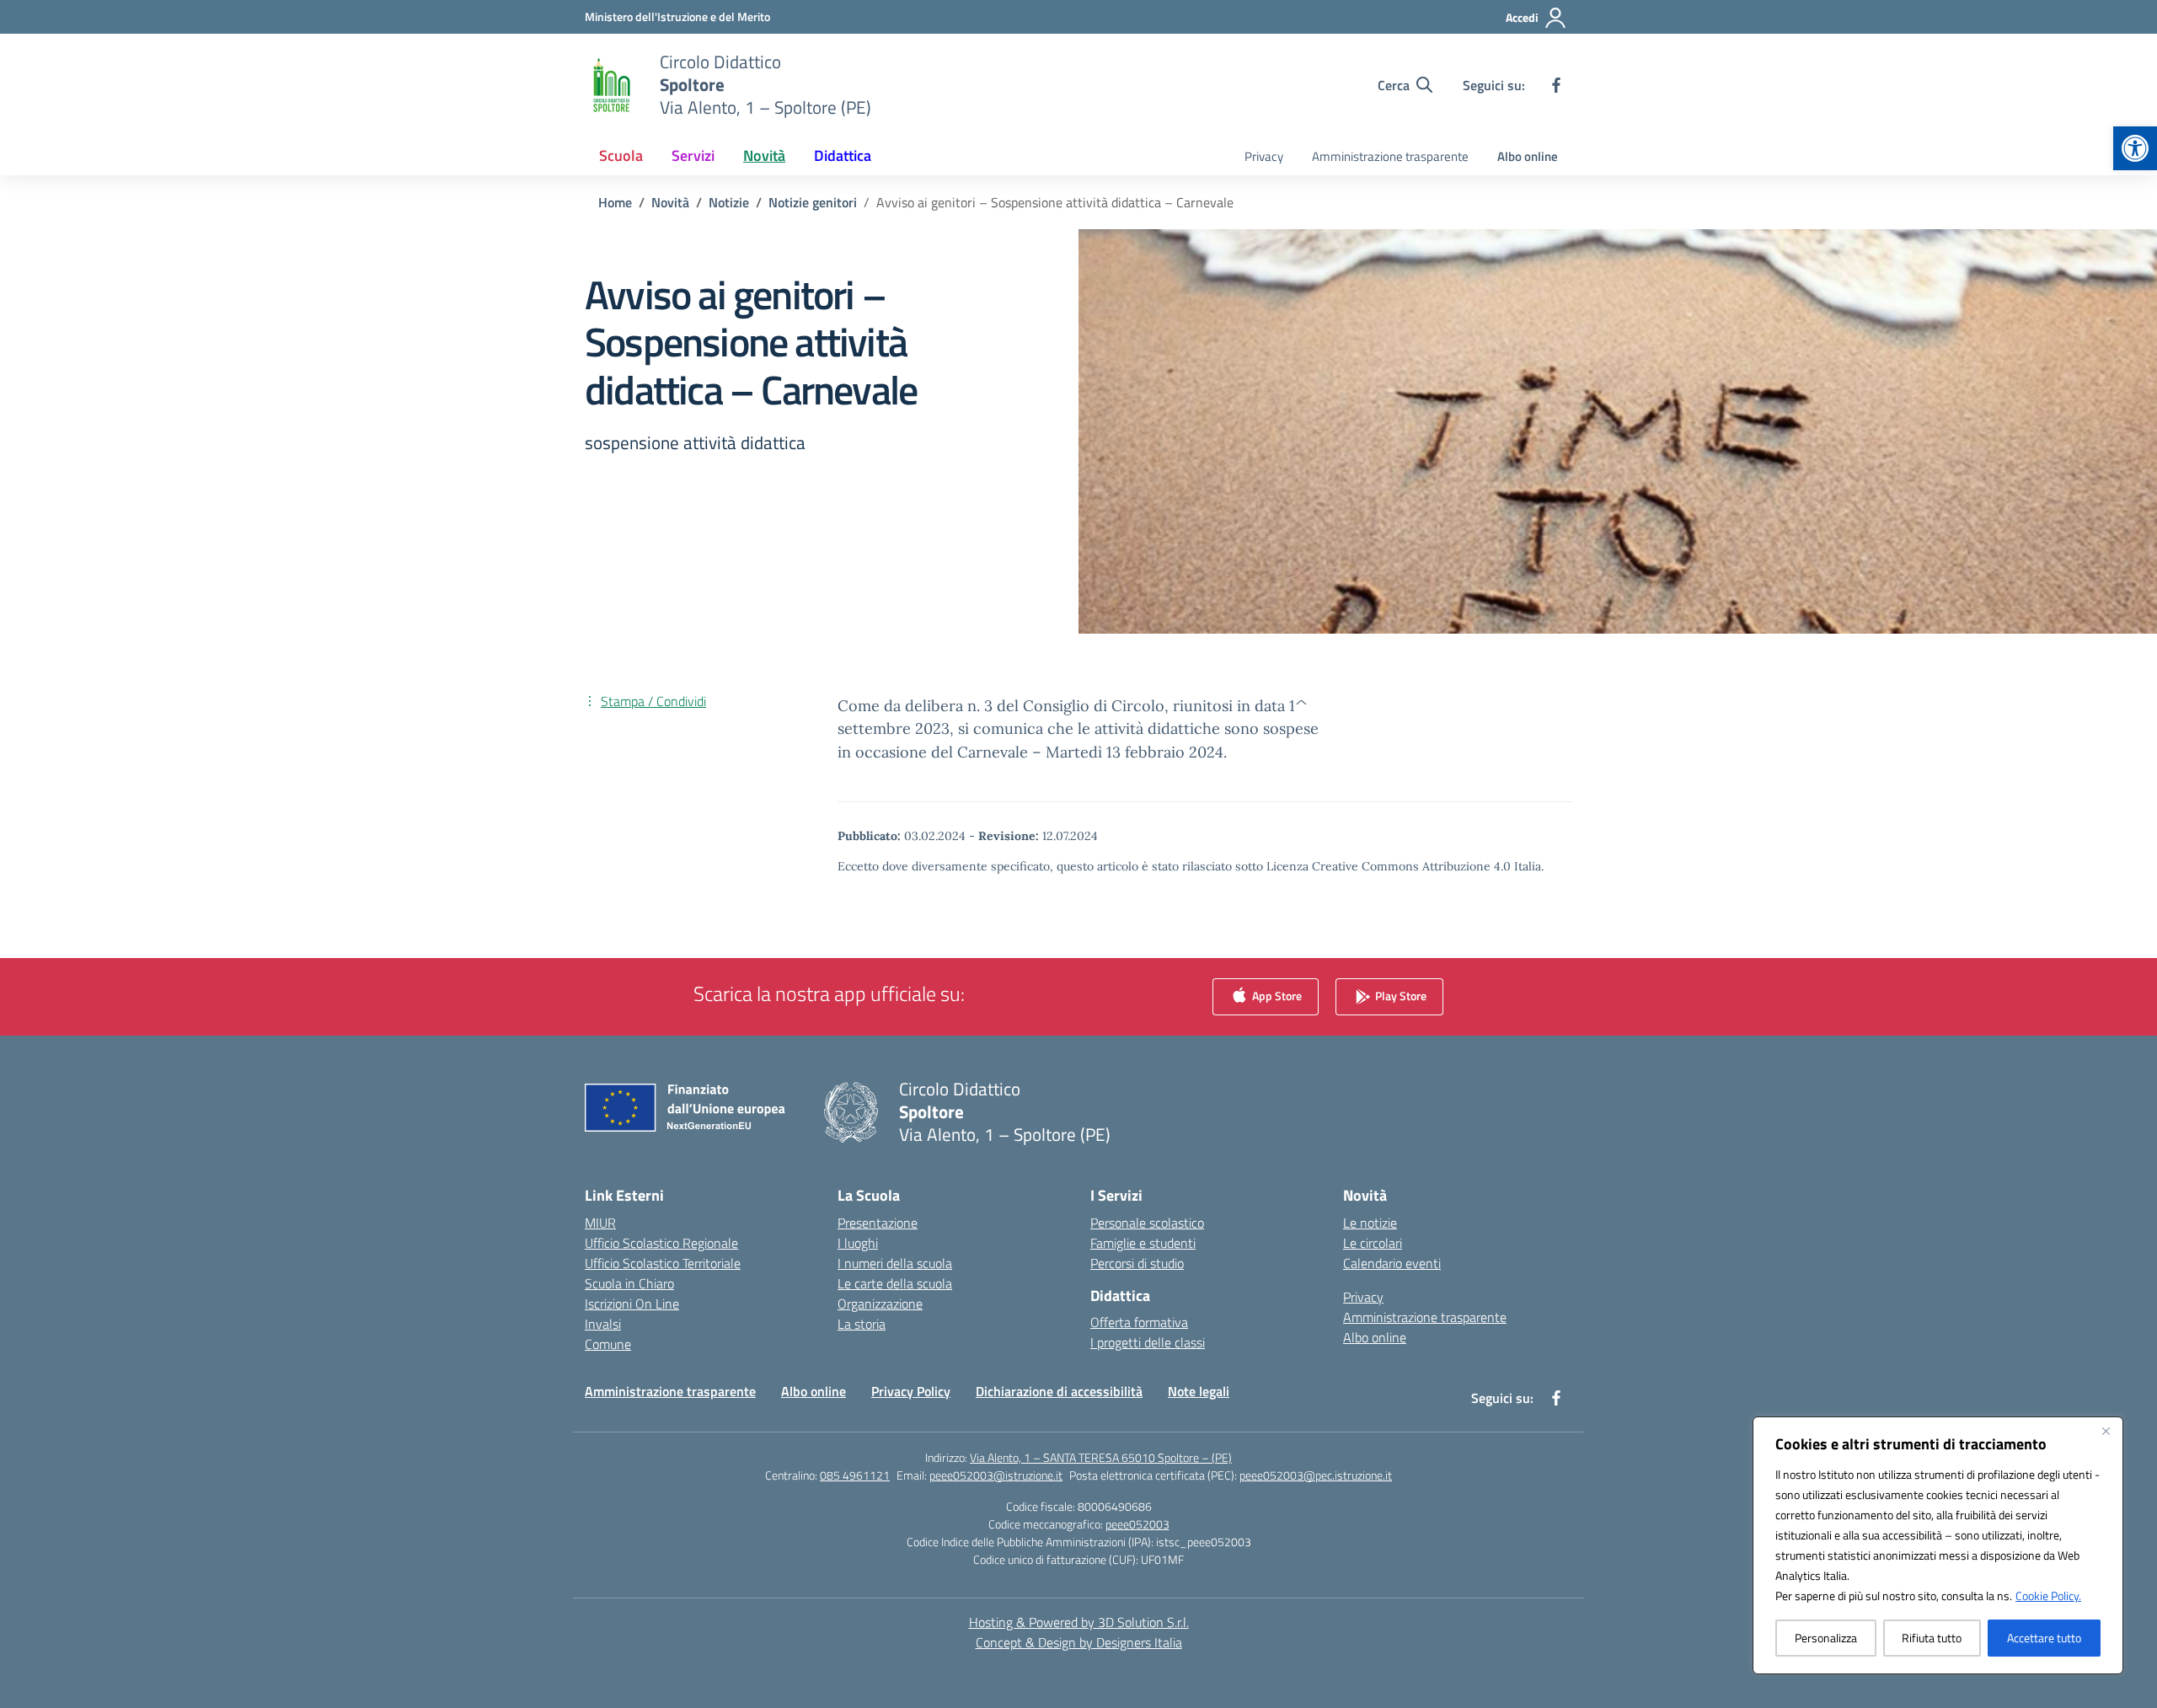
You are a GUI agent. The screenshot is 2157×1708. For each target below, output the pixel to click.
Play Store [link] (1400, 995)
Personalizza (1826, 1638)
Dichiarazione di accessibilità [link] (1059, 1391)
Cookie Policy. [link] (2048, 1596)
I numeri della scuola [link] (895, 1263)
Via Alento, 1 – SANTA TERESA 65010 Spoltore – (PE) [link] (1101, 1457)
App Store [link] (1276, 995)
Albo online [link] (1528, 156)
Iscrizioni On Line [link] (632, 1304)
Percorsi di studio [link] (1137, 1263)
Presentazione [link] (878, 1223)
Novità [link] (764, 155)
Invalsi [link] (603, 1324)
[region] (1938, 1545)
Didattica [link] (843, 155)
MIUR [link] (600, 1223)
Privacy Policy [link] (911, 1391)
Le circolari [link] (1373, 1243)
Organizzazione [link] (880, 1304)
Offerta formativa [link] (1139, 1322)
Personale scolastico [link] (1147, 1223)
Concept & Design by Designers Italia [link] (1079, 1642)
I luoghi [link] (858, 1243)
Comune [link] (608, 1344)
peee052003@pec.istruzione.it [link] (1316, 1475)
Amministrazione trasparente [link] (1390, 156)
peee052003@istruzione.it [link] (996, 1475)
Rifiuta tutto (1932, 1638)
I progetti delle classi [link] (1148, 1342)
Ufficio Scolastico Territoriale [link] (663, 1263)
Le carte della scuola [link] (895, 1283)
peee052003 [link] (1137, 1524)
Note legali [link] (1199, 1391)
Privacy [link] (1264, 156)
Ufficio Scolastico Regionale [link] (661, 1243)
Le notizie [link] (1370, 1223)
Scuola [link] (621, 155)
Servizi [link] (693, 155)
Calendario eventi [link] (1392, 1263)
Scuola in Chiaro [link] (629, 1283)
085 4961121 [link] (855, 1475)
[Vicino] (2106, 1431)
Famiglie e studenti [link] (1143, 1243)
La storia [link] (862, 1324)
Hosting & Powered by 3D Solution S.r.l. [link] (1079, 1622)
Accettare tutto (2044, 1638)
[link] (2135, 148)
